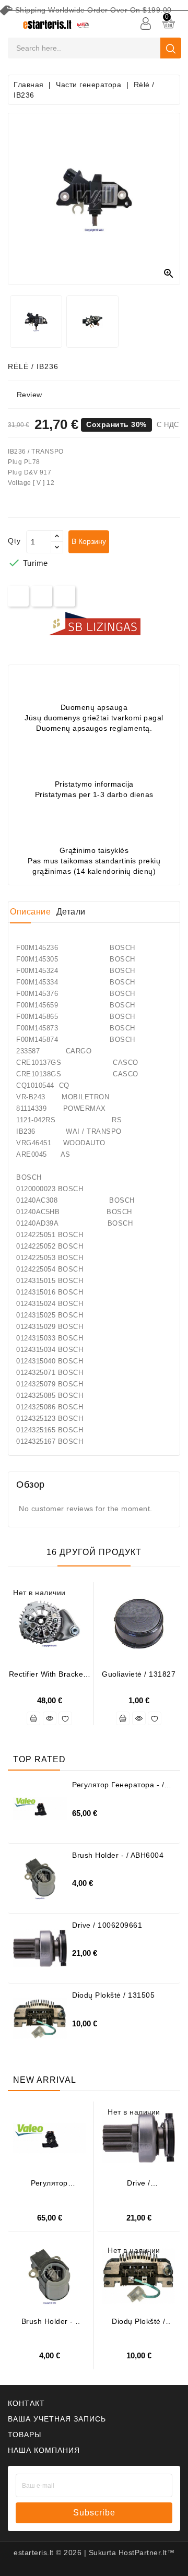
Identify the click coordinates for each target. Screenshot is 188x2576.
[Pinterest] (65, 596)
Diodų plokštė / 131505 (113, 1995)
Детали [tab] (71, 912)
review (30, 395)
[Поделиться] (19, 596)
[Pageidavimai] (65, 1718)
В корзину (89, 541)
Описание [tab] (30, 912)
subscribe (94, 2513)
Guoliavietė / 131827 (139, 1674)
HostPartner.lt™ (147, 2553)
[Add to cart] (123, 1718)
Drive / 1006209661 (107, 1925)
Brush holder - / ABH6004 (118, 1855)
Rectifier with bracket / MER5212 (50, 1678)
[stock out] (33, 1718)
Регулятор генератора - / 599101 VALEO (118, 1789)
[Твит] (42, 596)
